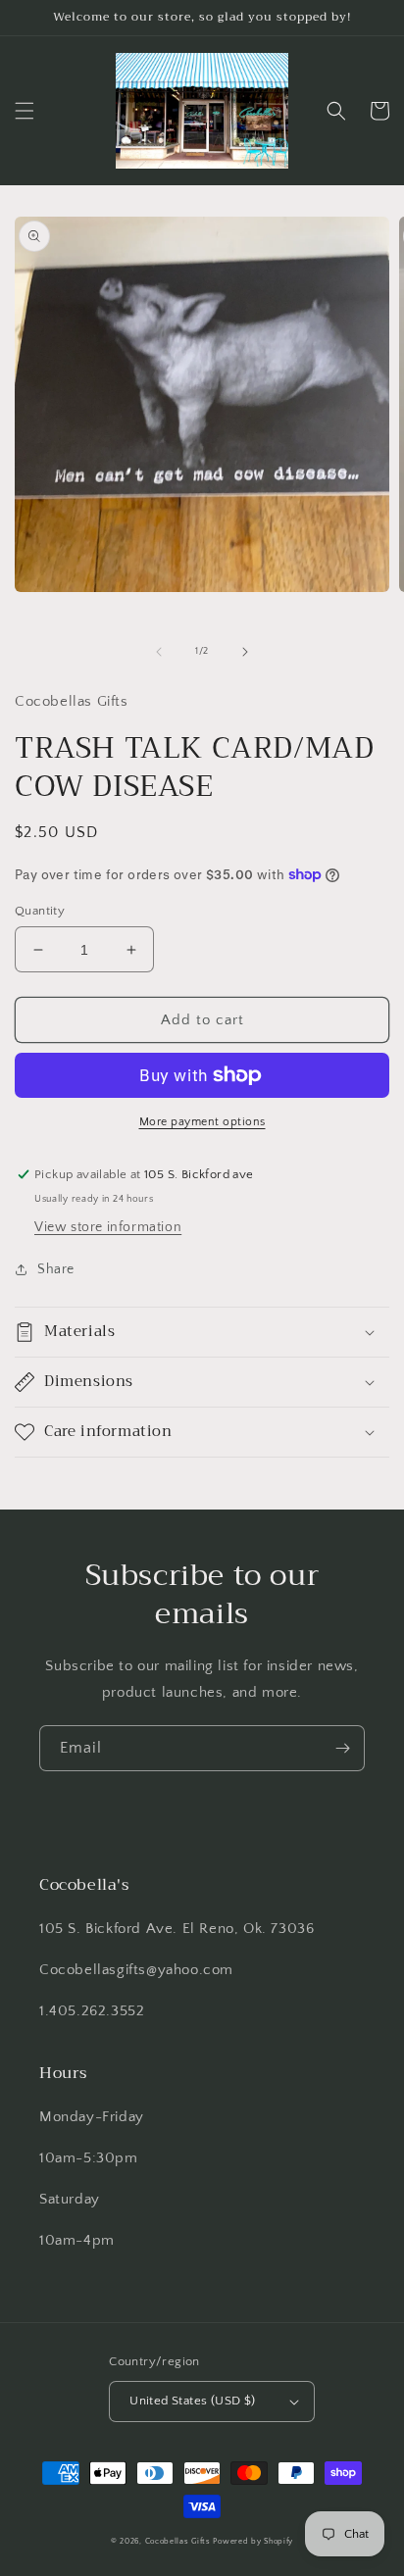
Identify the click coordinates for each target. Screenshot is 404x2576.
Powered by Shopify (253, 2541)
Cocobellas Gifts (178, 2541)
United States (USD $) (192, 2401)
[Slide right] (245, 652)
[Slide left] (159, 652)
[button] (25, 111)
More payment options (202, 1122)
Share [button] (56, 1269)
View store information (108, 1227)
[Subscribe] (342, 1748)
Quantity (40, 911)
